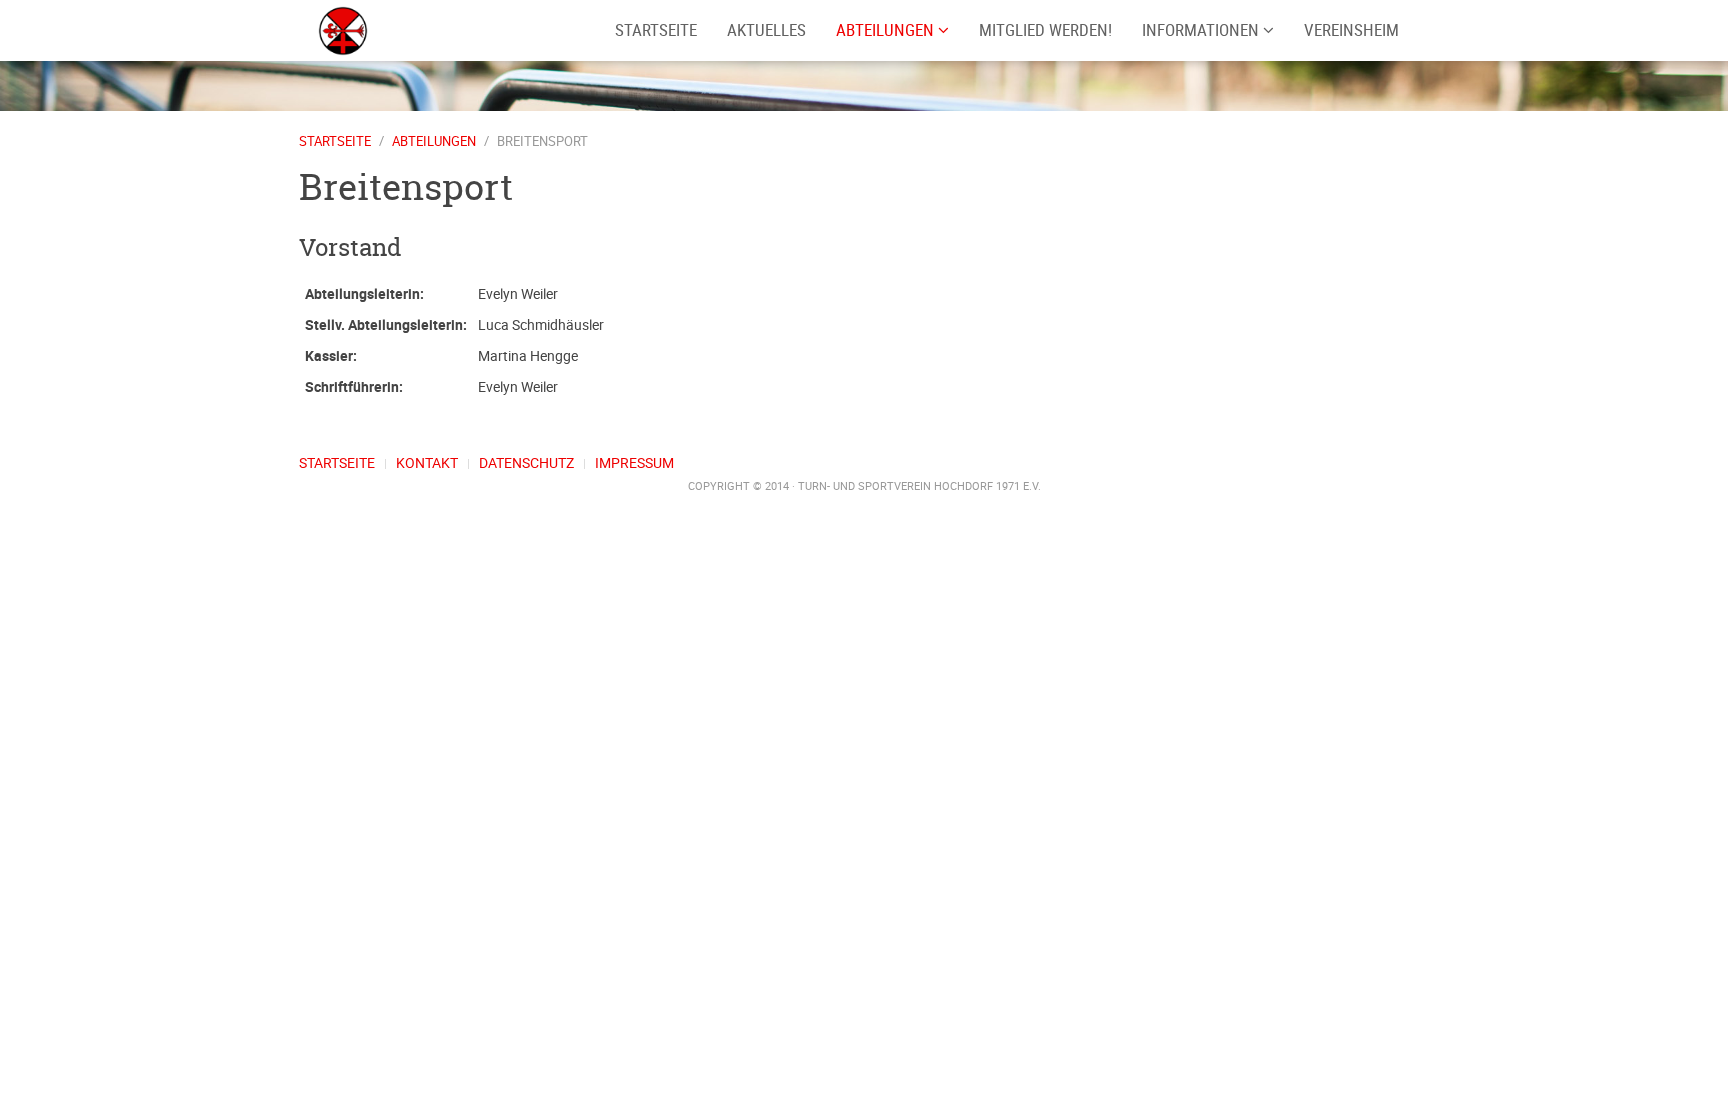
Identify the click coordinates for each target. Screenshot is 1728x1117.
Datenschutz (526, 462)
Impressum (634, 462)
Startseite (335, 141)
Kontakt (427, 462)
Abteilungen (887, 29)
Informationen (1202, 29)
